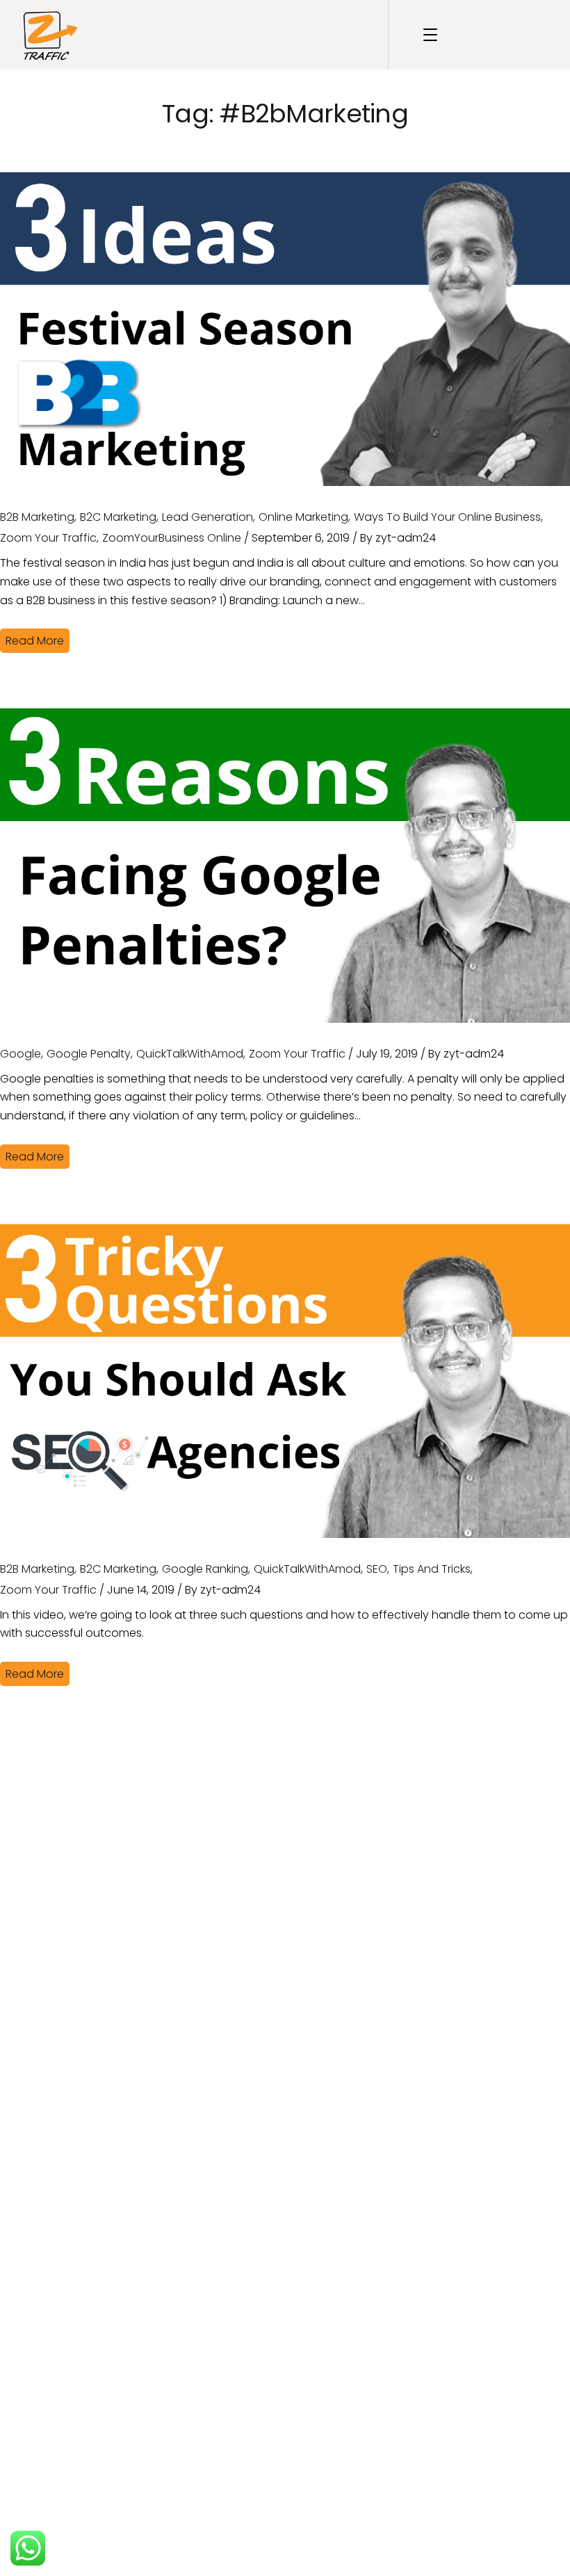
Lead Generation (207, 517)
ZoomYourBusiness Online (172, 538)
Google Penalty (89, 1054)
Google (21, 1054)
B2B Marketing (37, 517)
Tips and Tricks (432, 1569)
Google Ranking (205, 1569)
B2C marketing (118, 517)
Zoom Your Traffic (48, 538)
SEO (377, 1569)
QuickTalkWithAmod (190, 1054)
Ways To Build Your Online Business (447, 517)
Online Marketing (303, 517)
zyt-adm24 (406, 538)
